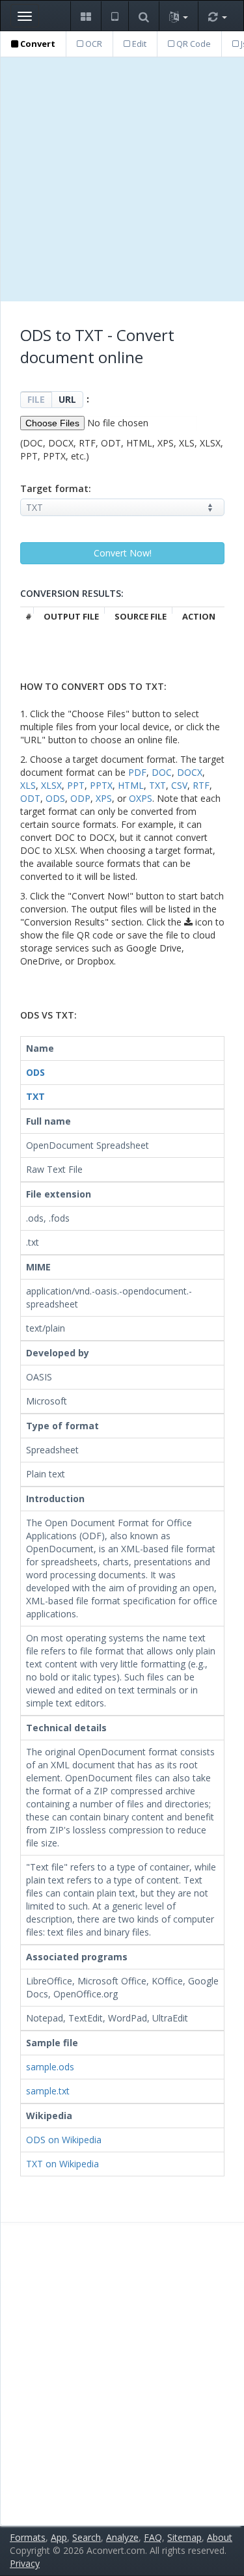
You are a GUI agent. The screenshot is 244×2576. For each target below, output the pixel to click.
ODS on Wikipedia (64, 2140)
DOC (162, 772)
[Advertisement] (122, 179)
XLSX (51, 785)
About (220, 2537)
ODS (55, 798)
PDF (137, 772)
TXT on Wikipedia (62, 2164)
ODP (80, 798)
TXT (157, 785)
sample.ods (50, 2067)
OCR (93, 44)
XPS (104, 798)
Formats (28, 2537)
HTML (131, 785)
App (59, 2537)
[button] (86, 16)
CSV (179, 785)
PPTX (101, 785)
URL (67, 399)
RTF (201, 785)
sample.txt (48, 2091)
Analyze (122, 2537)
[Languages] (178, 16)
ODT (30, 798)
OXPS (141, 798)
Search (87, 2537)
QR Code (193, 44)
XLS (28, 785)
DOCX (190, 772)
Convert (37, 44)
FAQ (153, 2537)
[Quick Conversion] (217, 16)
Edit (138, 44)
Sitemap (184, 2537)
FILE (36, 399)
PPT (76, 785)
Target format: (56, 488)
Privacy (25, 2563)
